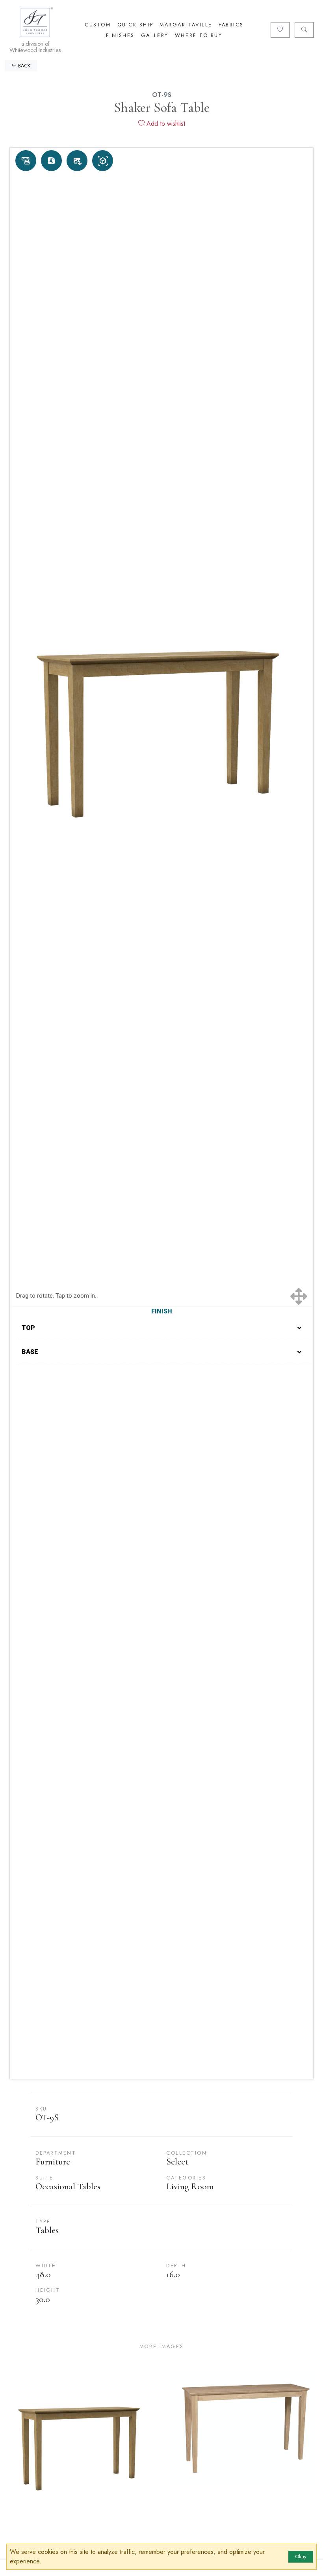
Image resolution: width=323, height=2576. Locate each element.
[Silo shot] (77, 161)
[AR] (103, 161)
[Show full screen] (299, 1296)
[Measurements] (26, 161)
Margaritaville (186, 25)
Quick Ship (136, 25)
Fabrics (231, 25)
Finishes (120, 35)
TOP (28, 1328)
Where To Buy (199, 35)
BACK (23, 66)
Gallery (155, 35)
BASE (30, 1352)
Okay (301, 2556)
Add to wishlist (165, 124)
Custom (98, 25)
